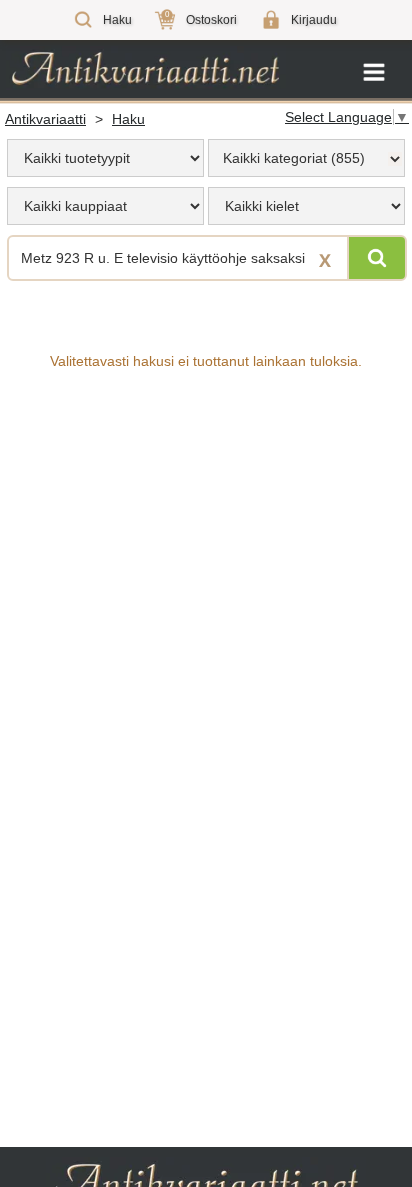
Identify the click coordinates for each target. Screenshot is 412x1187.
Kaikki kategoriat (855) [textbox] (294, 158)
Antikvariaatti (45, 119)
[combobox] (306, 158)
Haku (128, 119)
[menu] (105, 158)
